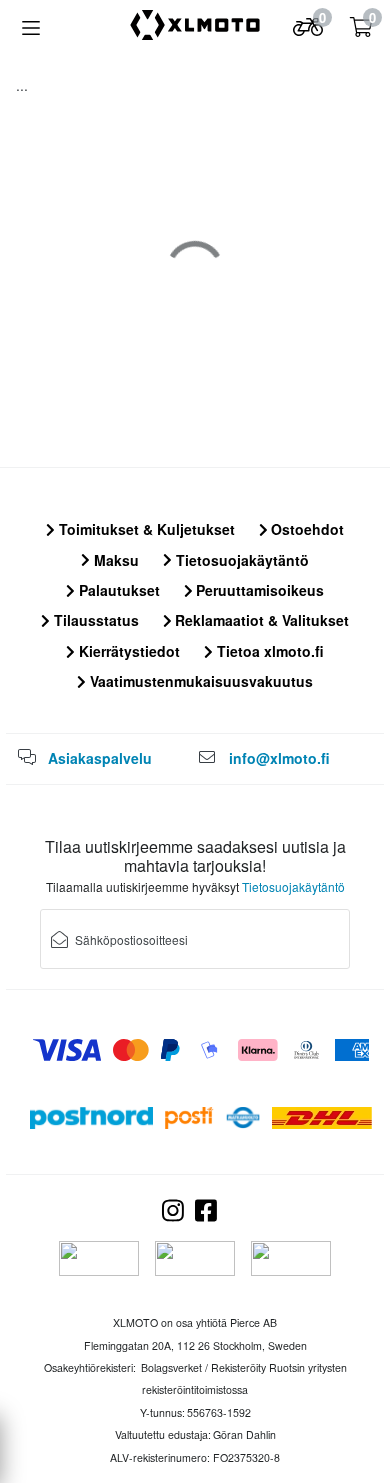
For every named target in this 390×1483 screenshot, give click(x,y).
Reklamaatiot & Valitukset (260, 620)
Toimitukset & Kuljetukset (145, 529)
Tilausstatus (94, 620)
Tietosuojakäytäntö (240, 560)
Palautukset (117, 590)
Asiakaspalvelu (100, 758)
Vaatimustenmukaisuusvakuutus (199, 681)
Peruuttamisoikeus (258, 590)
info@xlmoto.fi (279, 758)
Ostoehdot (305, 529)
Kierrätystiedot (127, 651)
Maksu (114, 560)
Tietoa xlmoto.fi (268, 651)
